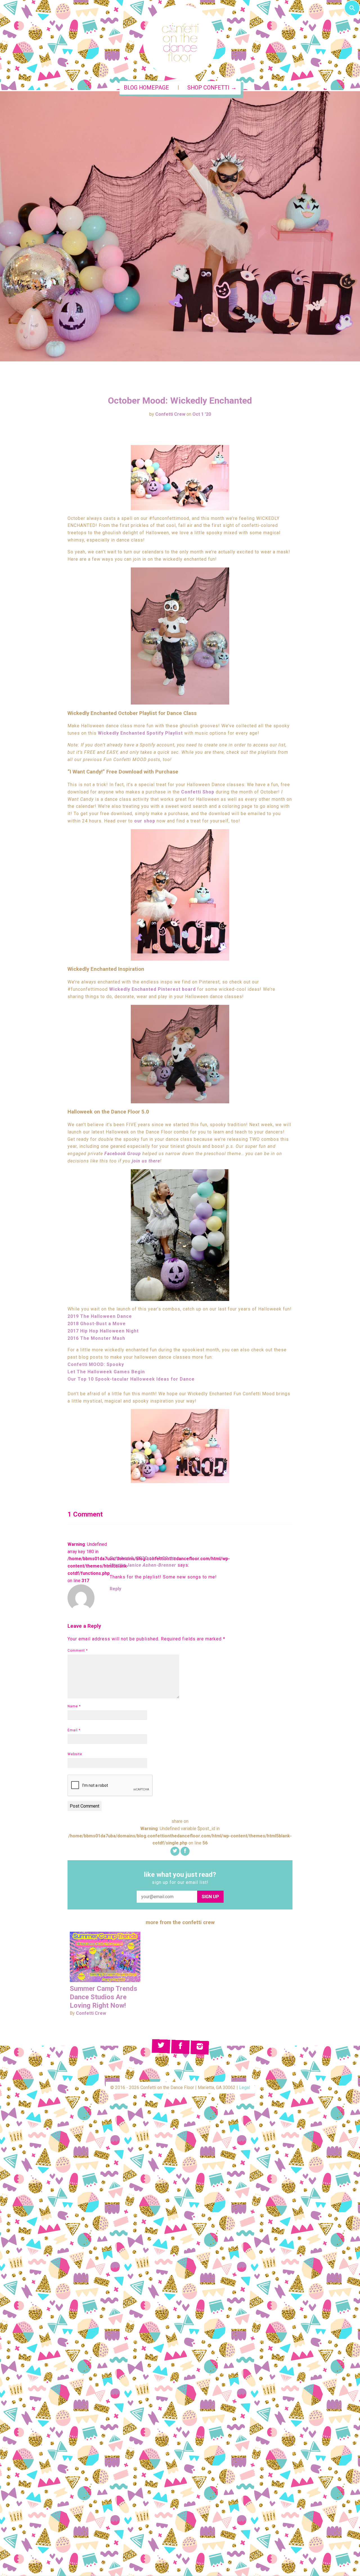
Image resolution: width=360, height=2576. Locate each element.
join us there (146, 1161)
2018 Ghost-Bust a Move (97, 1324)
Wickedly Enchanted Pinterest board (152, 989)
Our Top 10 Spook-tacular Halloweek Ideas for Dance (131, 1379)
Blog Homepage (146, 88)
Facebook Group (123, 1154)
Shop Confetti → (212, 88)
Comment (78, 1651)
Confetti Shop (198, 792)
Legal (245, 2088)
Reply (115, 1589)
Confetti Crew (170, 414)
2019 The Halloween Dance (100, 1316)
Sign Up (210, 1897)
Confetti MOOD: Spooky (96, 1364)
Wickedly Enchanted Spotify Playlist (140, 733)
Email (74, 1730)
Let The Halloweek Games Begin (106, 1372)
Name (74, 1706)
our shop (145, 821)
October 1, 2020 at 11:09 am (143, 1558)
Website (75, 1754)
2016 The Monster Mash (96, 1338)
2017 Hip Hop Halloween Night (103, 1331)
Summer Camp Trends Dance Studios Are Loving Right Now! (103, 1997)
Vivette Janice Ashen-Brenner (143, 1565)
